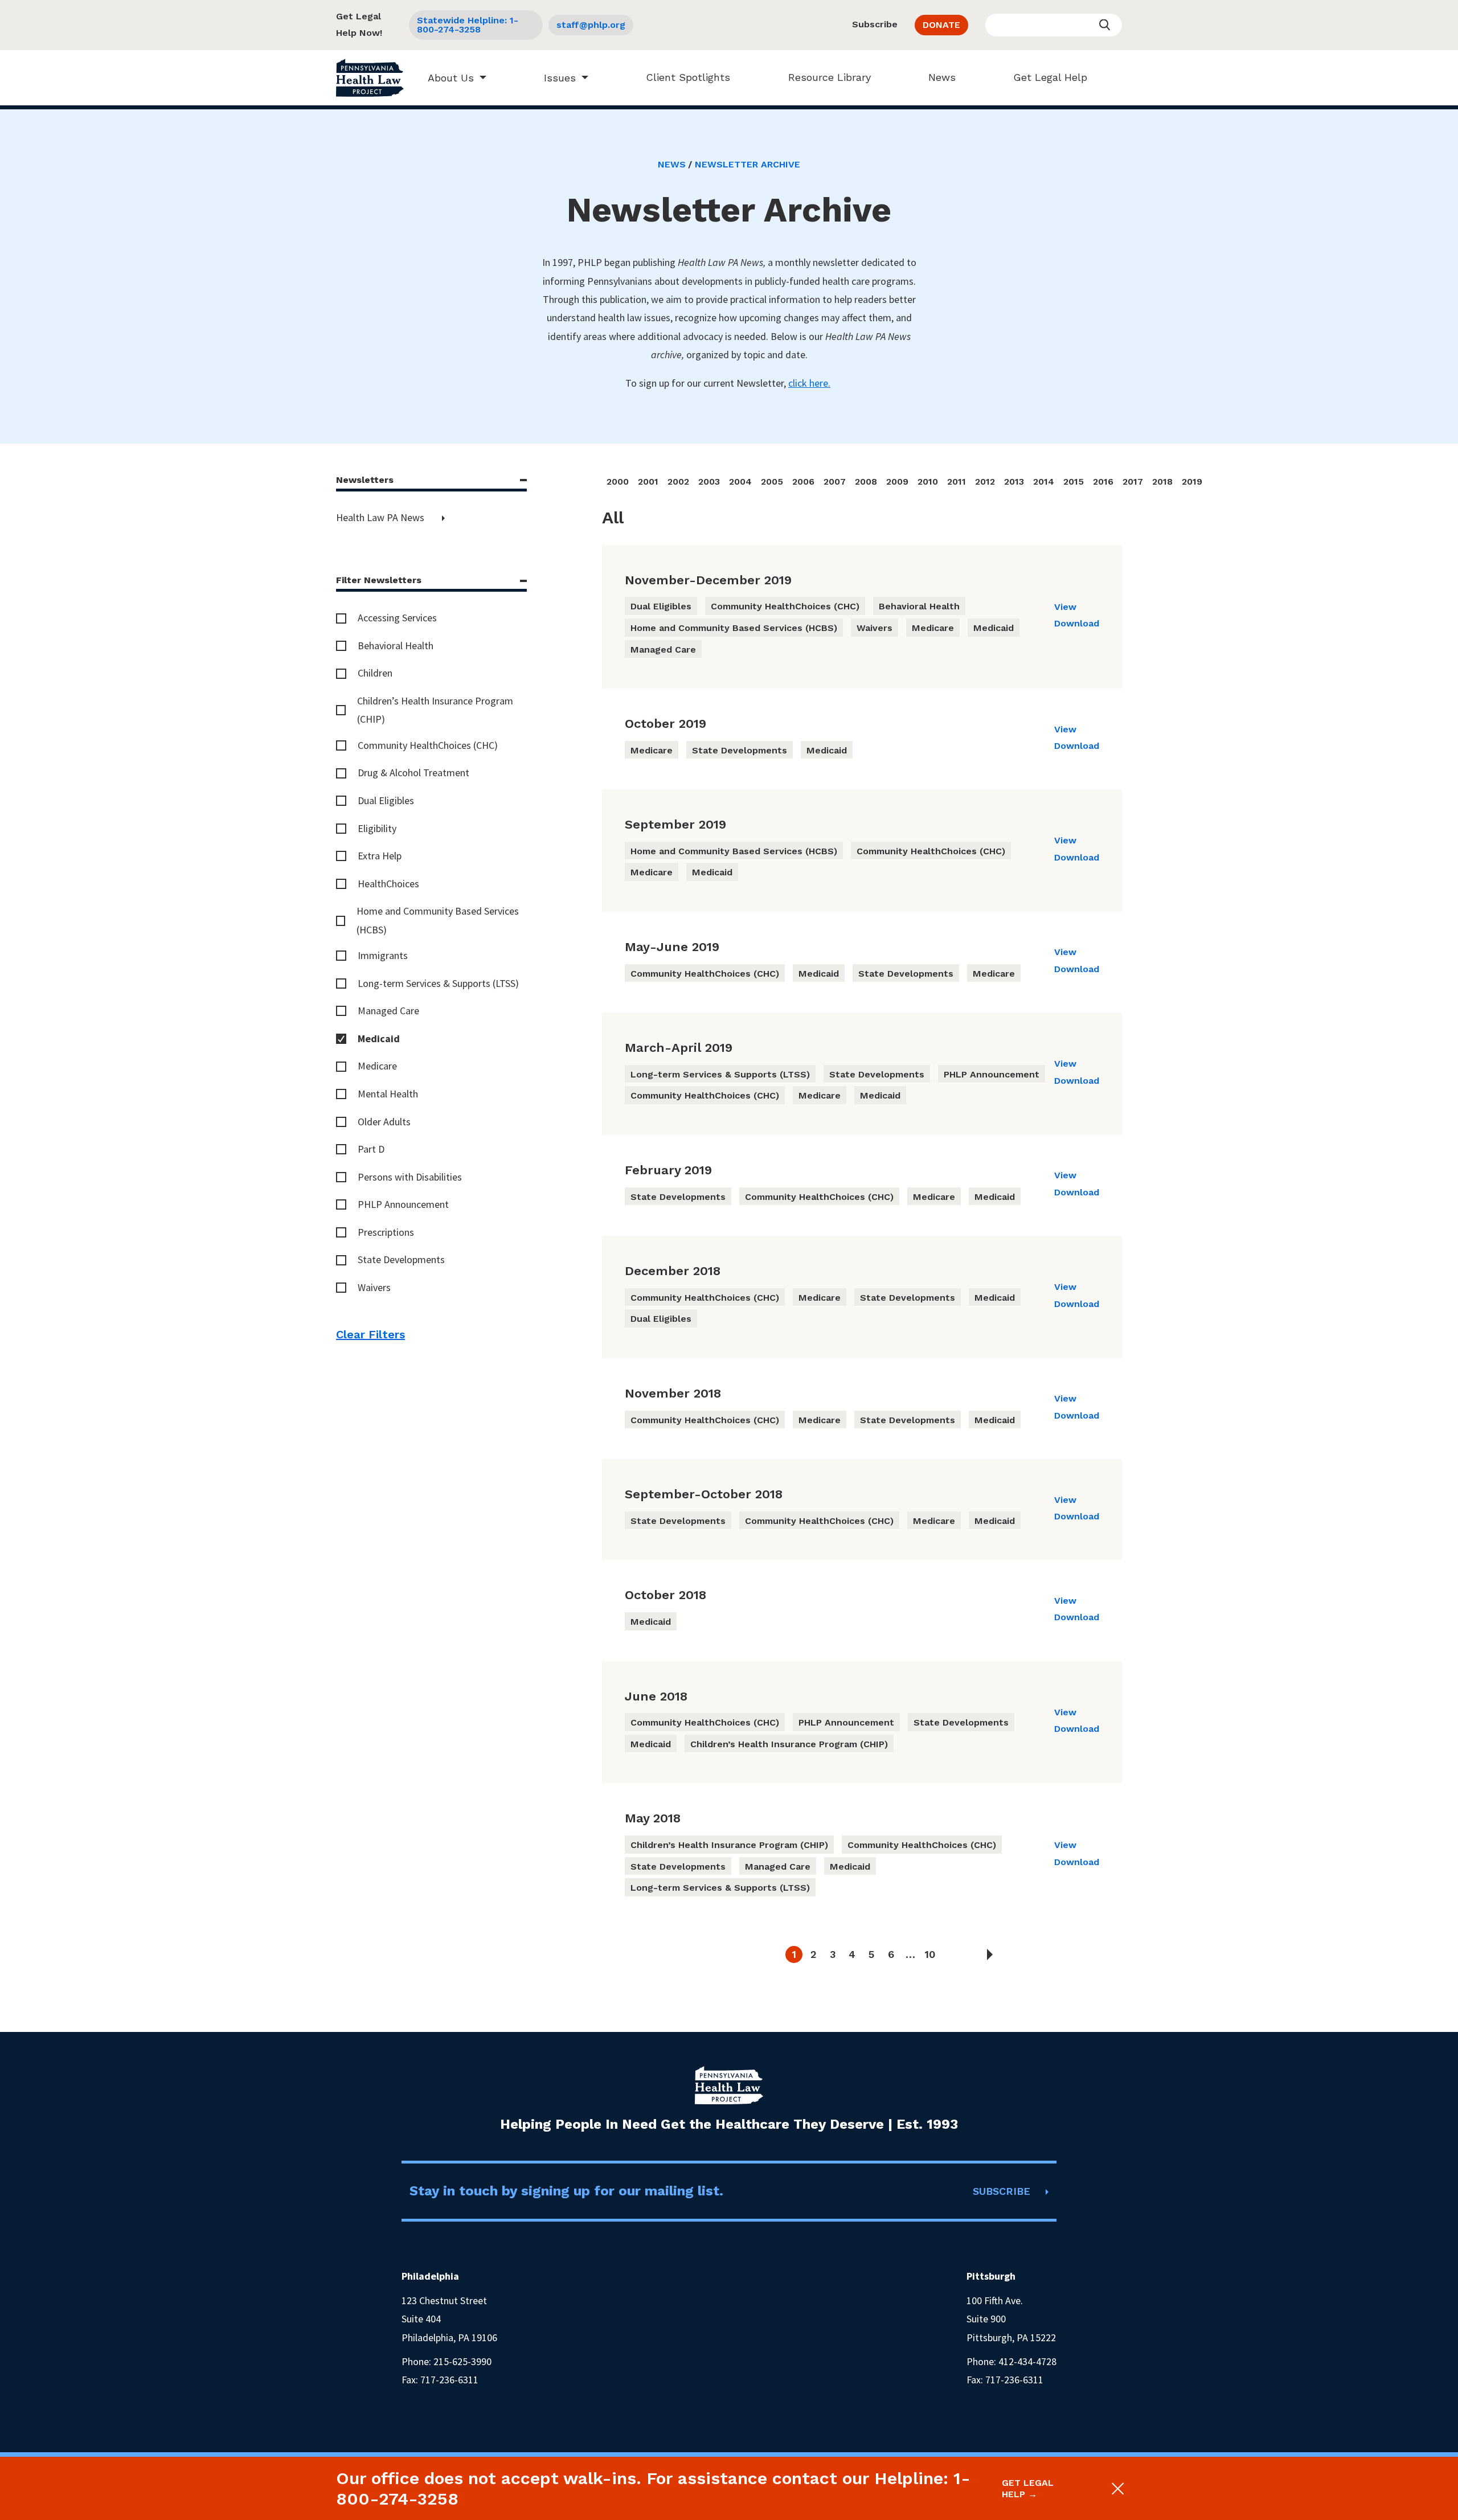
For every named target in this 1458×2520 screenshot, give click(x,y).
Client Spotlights (688, 77)
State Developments (401, 1259)
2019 (1192, 482)
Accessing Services (397, 618)
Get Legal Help (1050, 77)
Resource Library (830, 77)
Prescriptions (386, 1232)
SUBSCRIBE (1002, 2191)
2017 (1133, 482)
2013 (1014, 482)
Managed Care (388, 1011)
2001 (648, 482)
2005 (772, 482)
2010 (928, 482)
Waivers (374, 1287)
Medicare (377, 1066)
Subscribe (875, 24)
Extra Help (380, 856)
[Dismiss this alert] (1117, 2489)
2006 (803, 482)
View (1065, 607)
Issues (560, 78)
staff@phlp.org (591, 25)
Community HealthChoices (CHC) (428, 745)
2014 (1044, 482)
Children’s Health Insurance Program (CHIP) (435, 710)
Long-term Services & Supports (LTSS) (438, 983)
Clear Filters (370, 1334)
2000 (618, 482)
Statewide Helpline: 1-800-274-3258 (468, 25)
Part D (371, 1149)
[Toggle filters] (523, 480)
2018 (1162, 482)
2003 (709, 482)
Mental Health (388, 1094)
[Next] (990, 1954)
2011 (957, 482)
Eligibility (377, 828)
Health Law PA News (381, 517)
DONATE (941, 25)
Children (375, 673)
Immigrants (383, 955)
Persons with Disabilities (410, 1177)
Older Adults (384, 1122)
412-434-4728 (1027, 2361)
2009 (897, 482)
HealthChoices (388, 884)
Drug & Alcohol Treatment (413, 773)
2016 (1103, 482)
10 (930, 1954)
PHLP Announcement (403, 1204)
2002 (678, 482)
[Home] (370, 78)
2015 (1074, 482)
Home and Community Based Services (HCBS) (438, 920)
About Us (451, 78)
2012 (985, 482)
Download (1077, 623)
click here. (809, 383)
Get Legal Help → (1028, 2488)
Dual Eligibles (386, 800)
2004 (740, 482)
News (942, 77)
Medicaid (379, 1038)
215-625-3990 (462, 2361)
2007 (835, 482)
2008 (866, 482)
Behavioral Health (396, 646)
